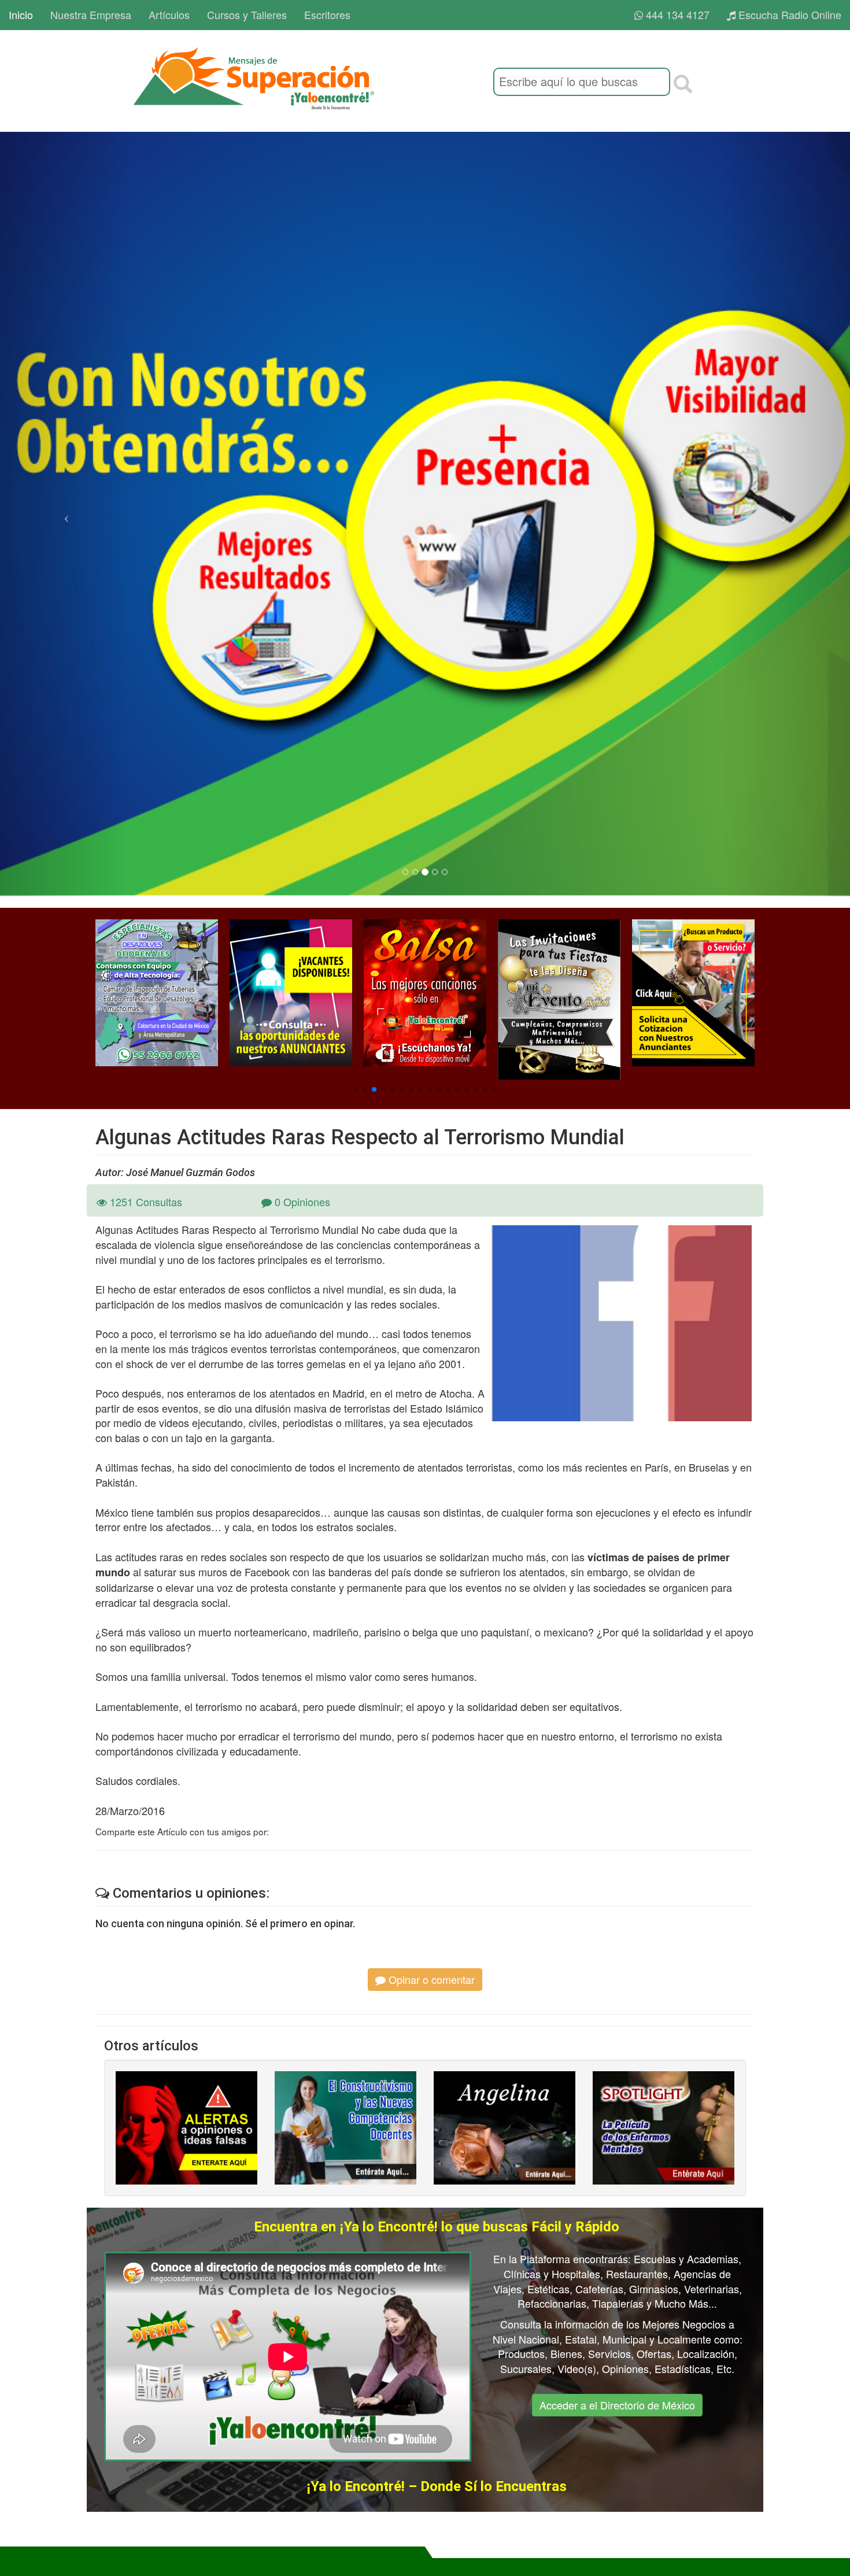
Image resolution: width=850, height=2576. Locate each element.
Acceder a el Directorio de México (617, 2405)
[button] (356, 1089)
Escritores (327, 14)
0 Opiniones (301, 1202)
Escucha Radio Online (788, 14)
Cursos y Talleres (247, 14)
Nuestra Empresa (91, 14)
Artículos (169, 14)
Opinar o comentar (430, 1979)
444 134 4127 (676, 14)
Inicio (21, 14)
